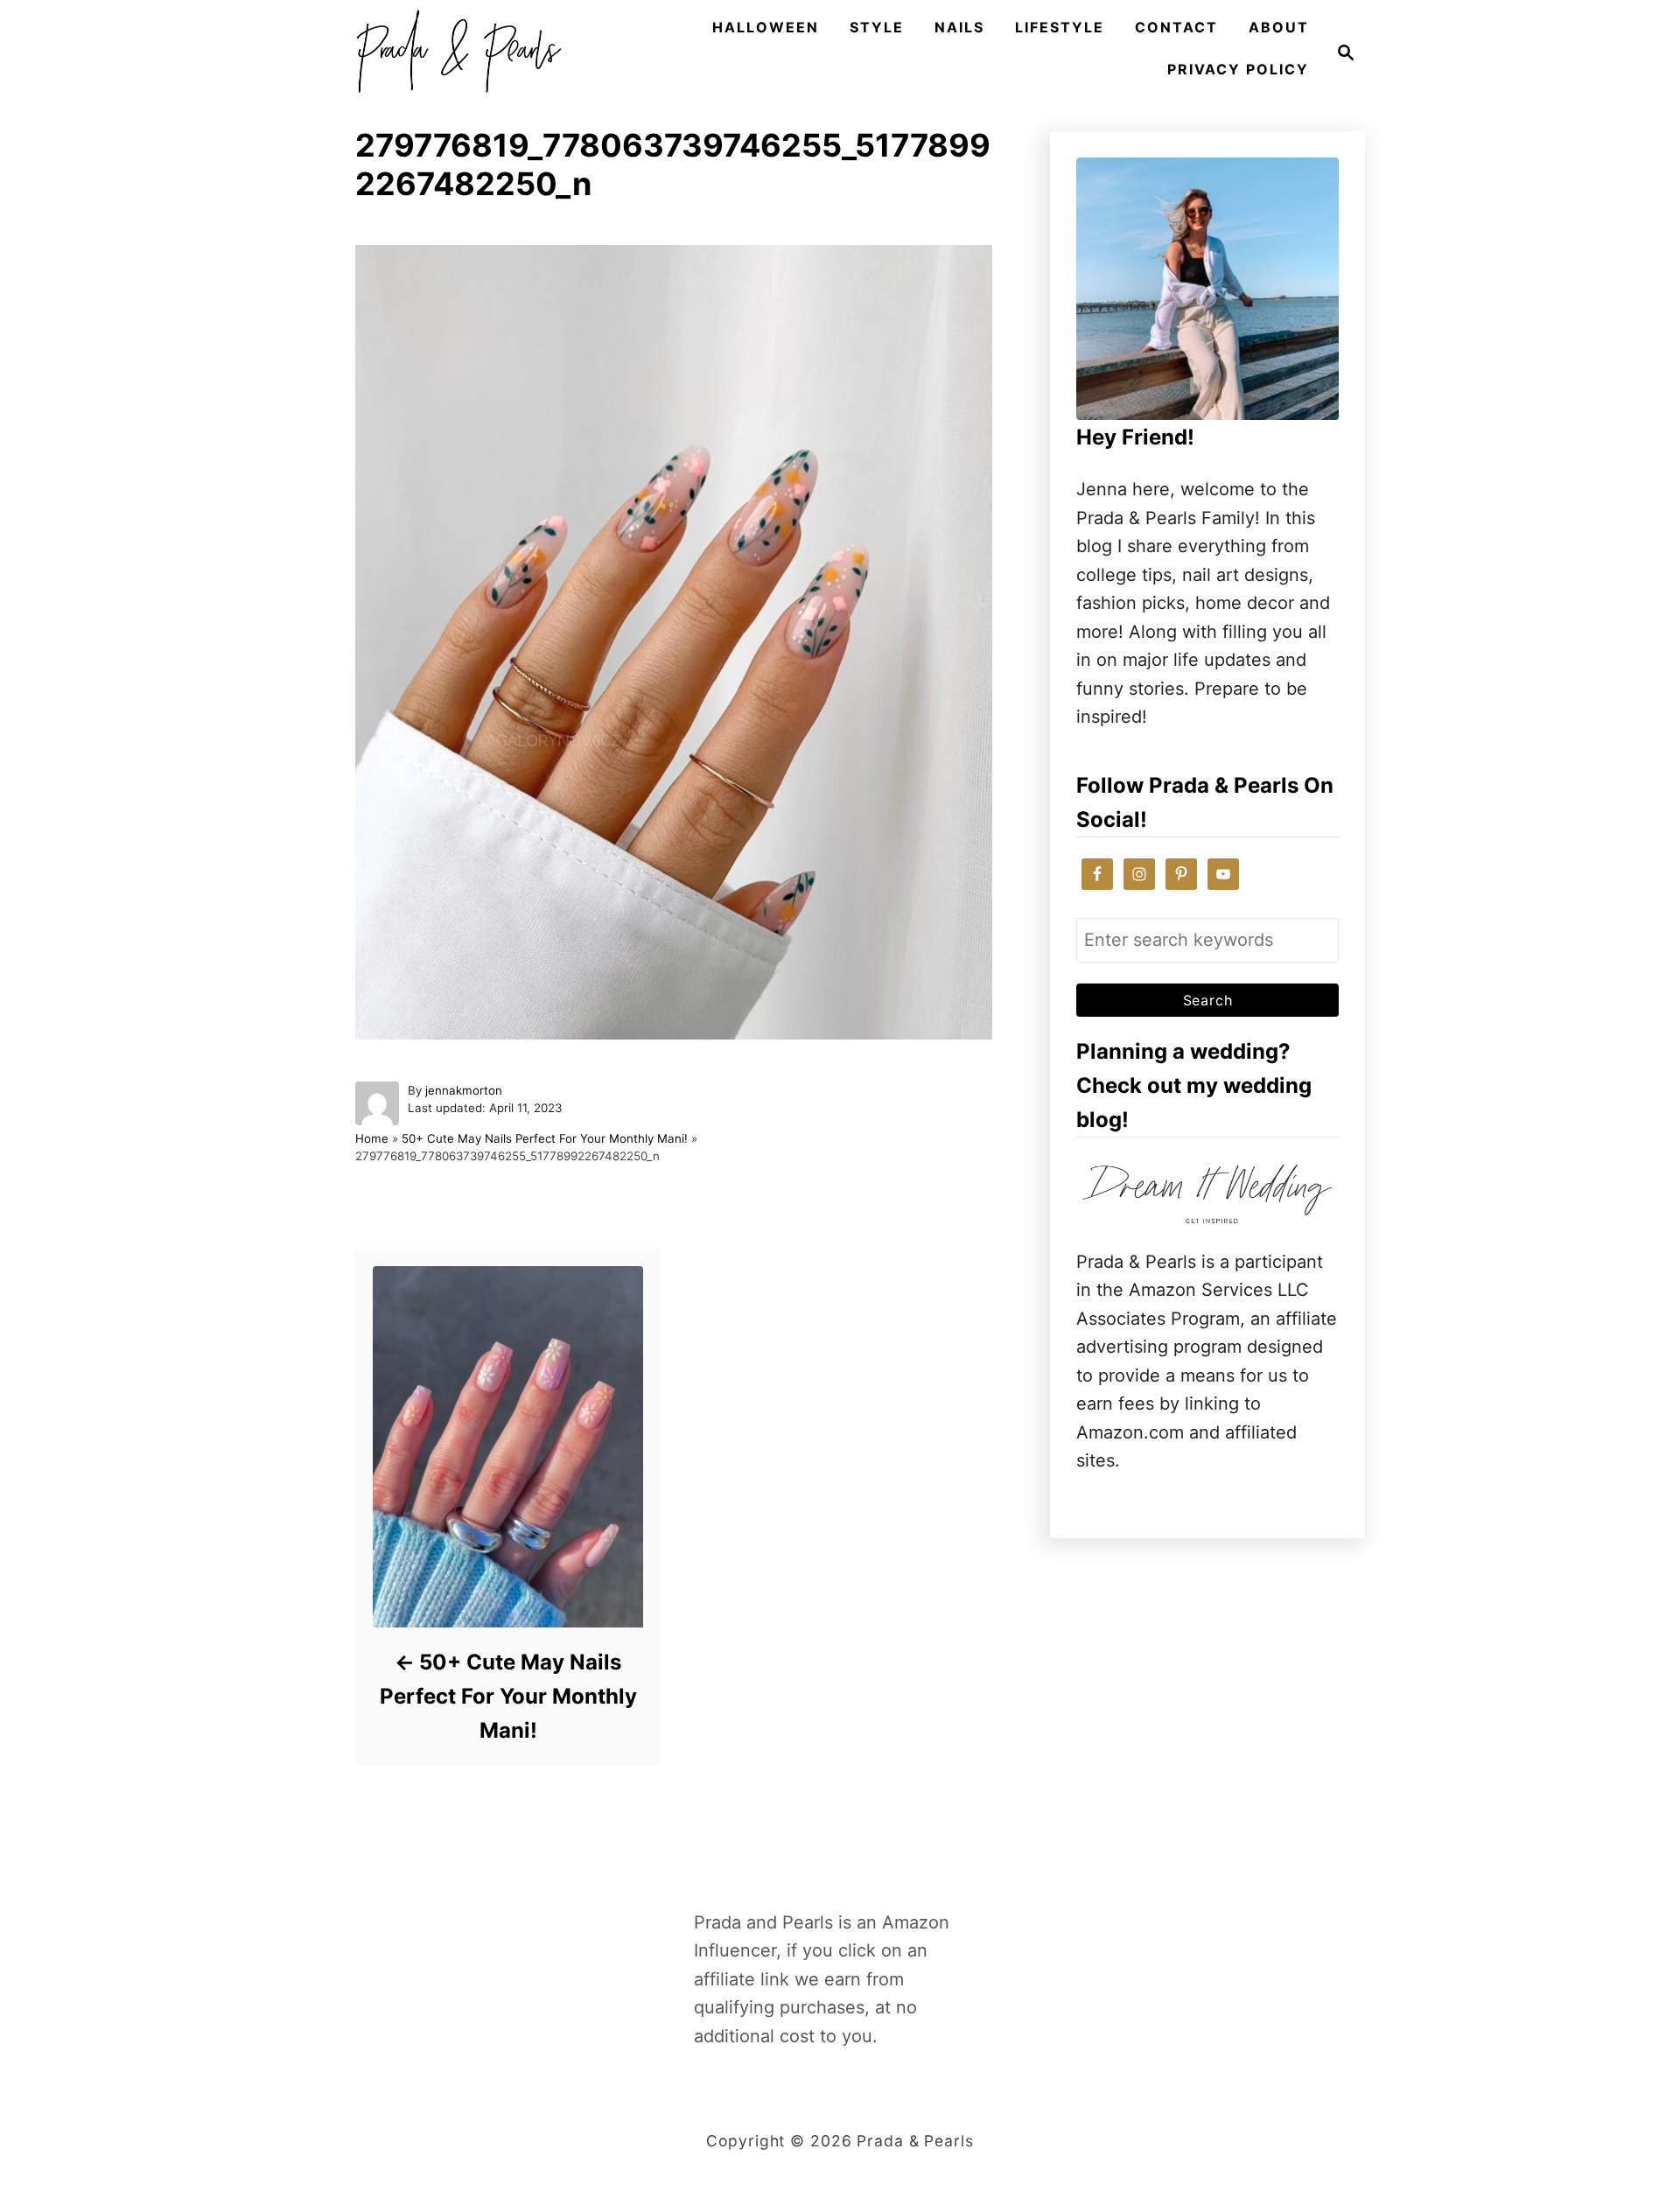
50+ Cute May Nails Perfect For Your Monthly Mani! (545, 1138)
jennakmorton (464, 1090)
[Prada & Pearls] (453, 52)
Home (372, 1138)
